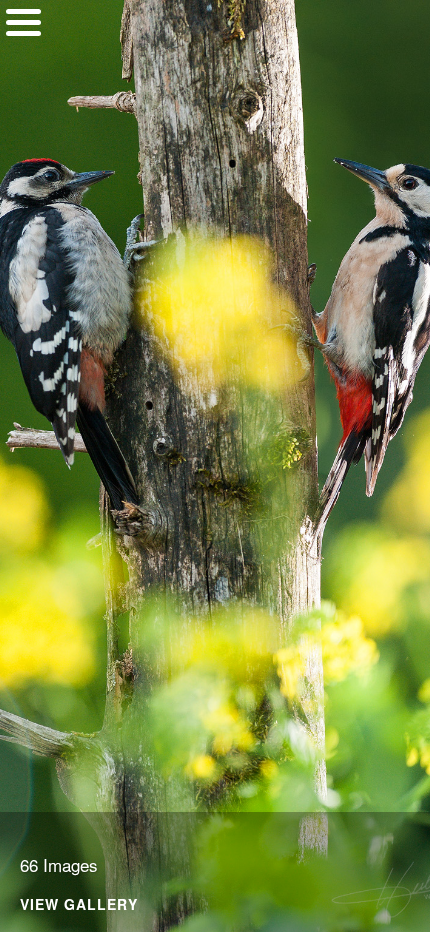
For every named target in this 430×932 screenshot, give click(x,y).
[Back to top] (23, 97)
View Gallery (79, 905)
